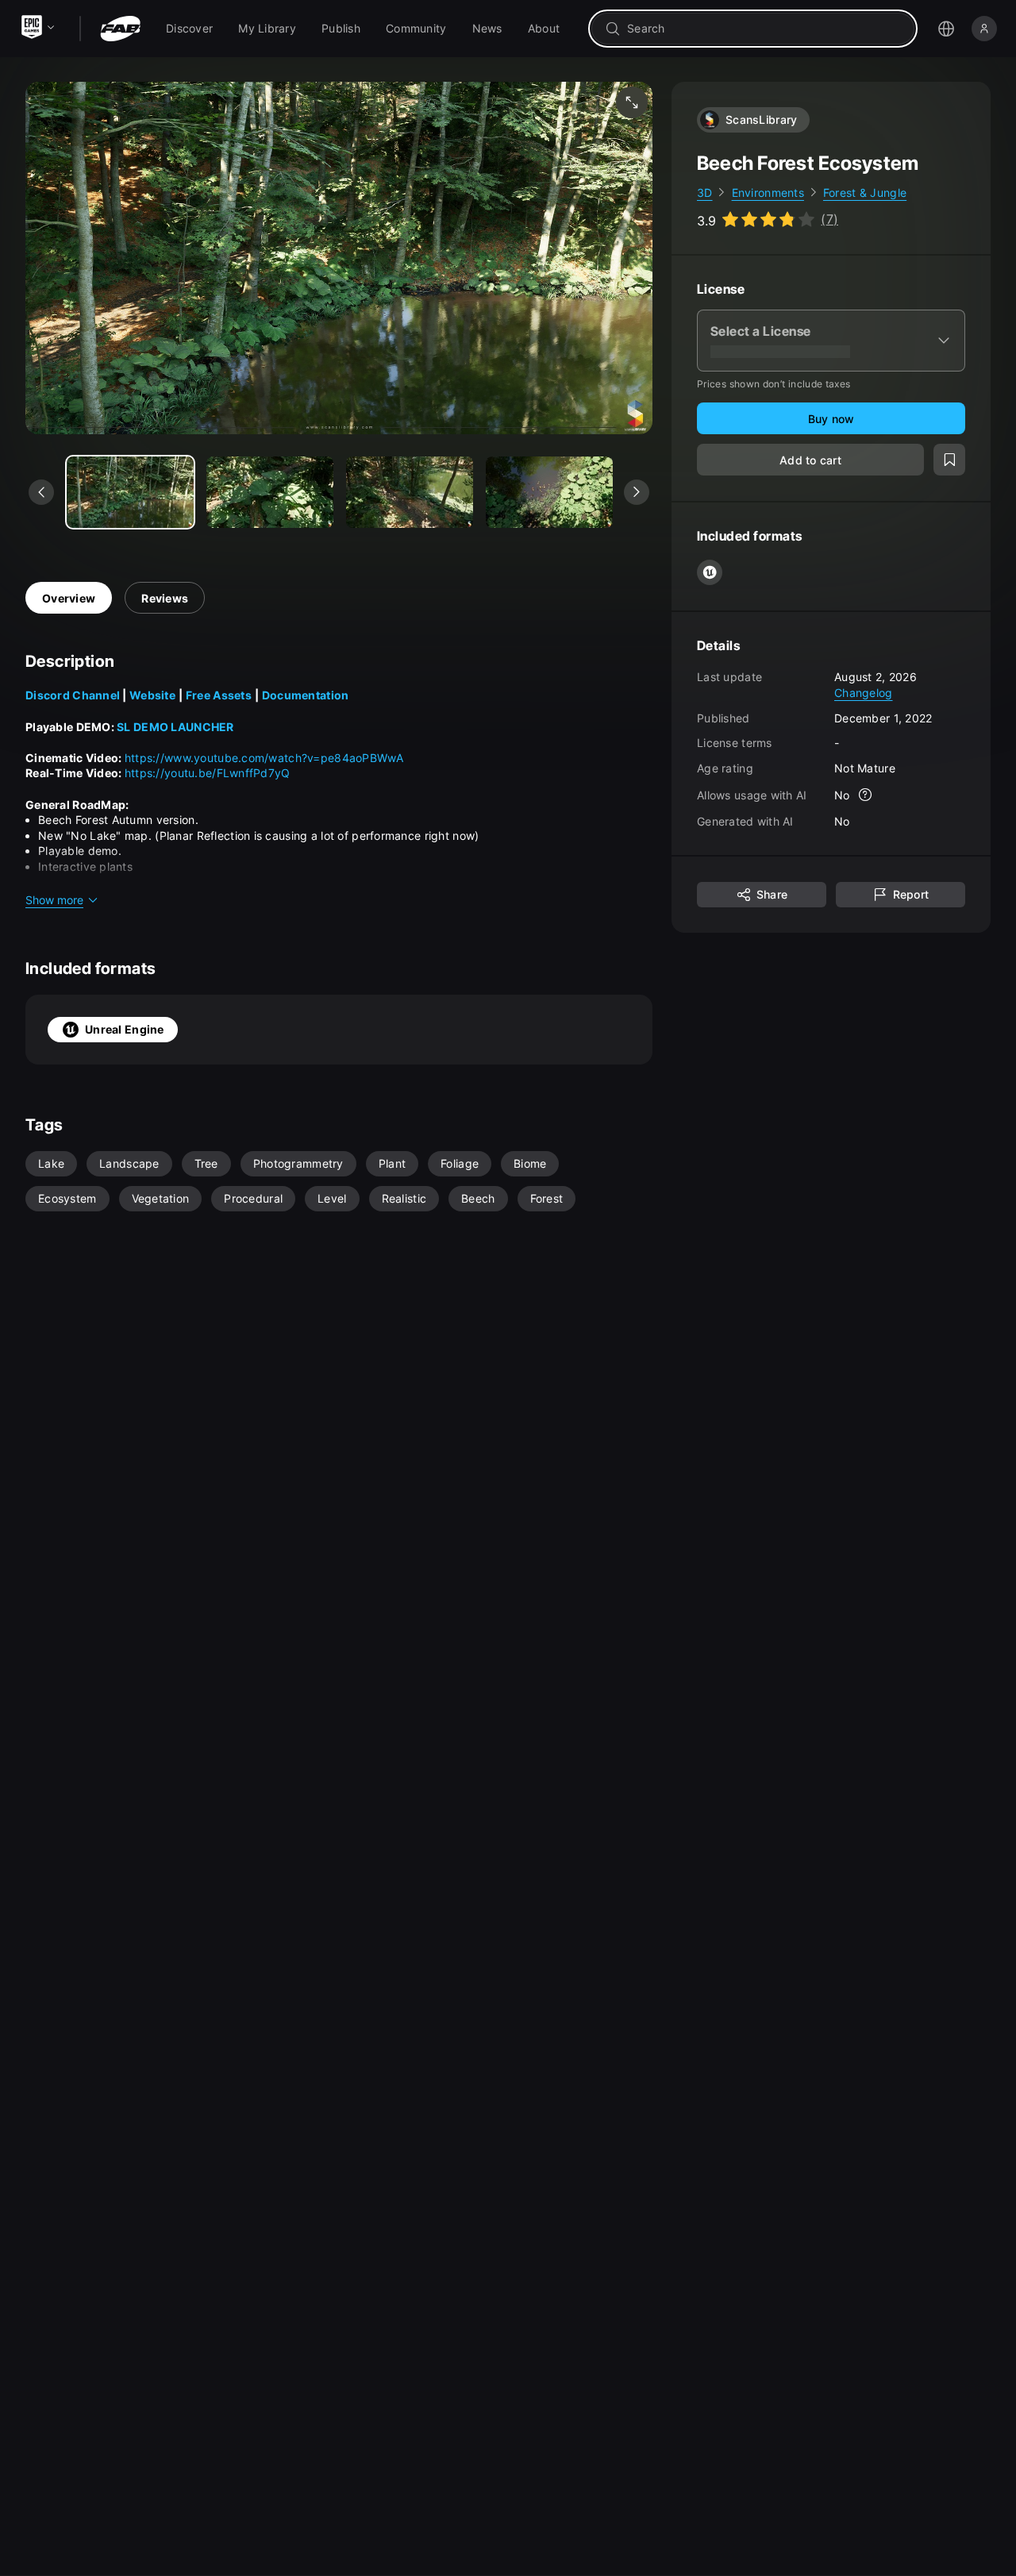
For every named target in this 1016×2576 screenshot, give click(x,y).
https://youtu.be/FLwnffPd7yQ (208, 773)
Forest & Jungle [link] (865, 193)
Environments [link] (768, 193)
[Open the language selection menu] (946, 29)
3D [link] (705, 193)
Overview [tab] (69, 598)
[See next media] (637, 492)
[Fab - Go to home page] (120, 29)
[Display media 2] (410, 492)
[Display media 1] (270, 492)
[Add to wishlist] (949, 460)
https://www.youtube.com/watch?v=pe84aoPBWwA (264, 758)
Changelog (864, 693)
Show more (54, 900)
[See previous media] (41, 492)
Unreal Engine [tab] (125, 1029)
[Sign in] (984, 29)
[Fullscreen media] (632, 102)
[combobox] (764, 29)
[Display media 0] (130, 492)
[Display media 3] (549, 492)
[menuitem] (189, 29)
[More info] (866, 795)
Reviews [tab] (165, 598)
